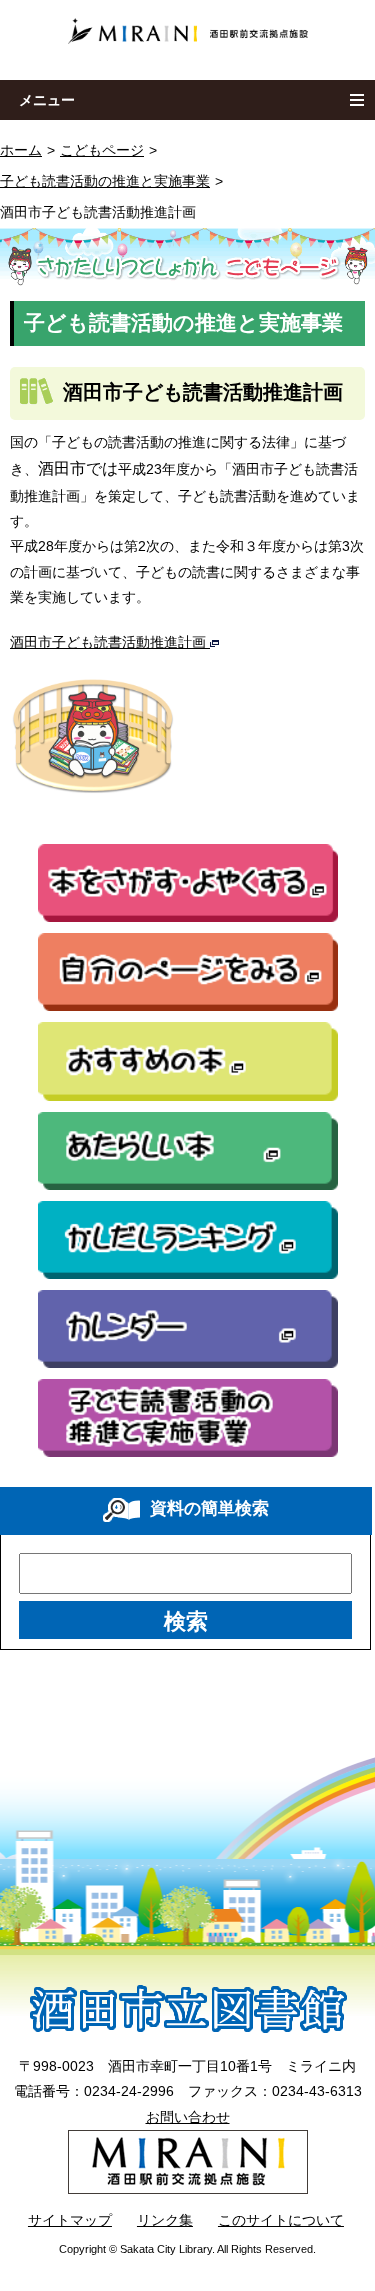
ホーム (21, 150)
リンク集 (165, 2220)
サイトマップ (70, 2220)
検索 (186, 1621)
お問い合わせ (188, 2117)
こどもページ (102, 150)
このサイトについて (281, 2220)
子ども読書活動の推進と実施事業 (105, 181)
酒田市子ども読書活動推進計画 (110, 642)
